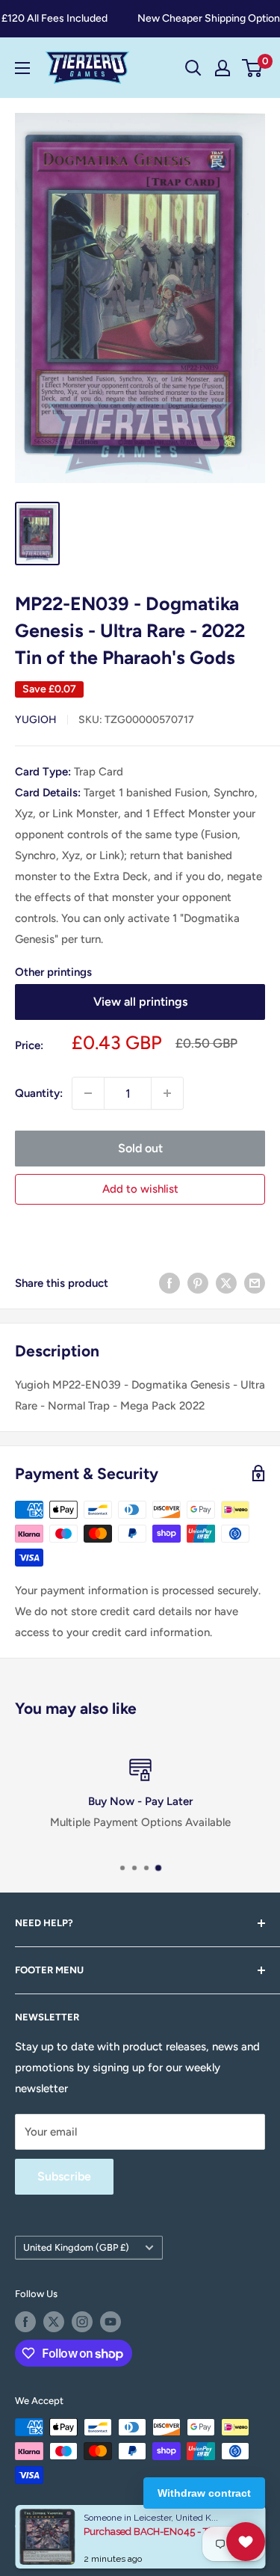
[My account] (223, 68)
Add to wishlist (140, 1189)
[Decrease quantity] (88, 1093)
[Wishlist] (246, 2542)
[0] (253, 68)
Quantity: (39, 1093)
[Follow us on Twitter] (54, 2322)
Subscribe (64, 2176)
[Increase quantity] (167, 1093)
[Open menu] (22, 68)
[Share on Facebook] (169, 1283)
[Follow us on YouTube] (111, 2322)
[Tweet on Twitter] (226, 1283)
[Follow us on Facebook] (25, 2322)
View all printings (140, 1002)
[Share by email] (255, 1283)
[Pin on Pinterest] (198, 1283)
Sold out (140, 1148)
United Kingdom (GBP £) (76, 2247)
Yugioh (36, 720)
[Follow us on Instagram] (82, 2322)
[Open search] (193, 68)
